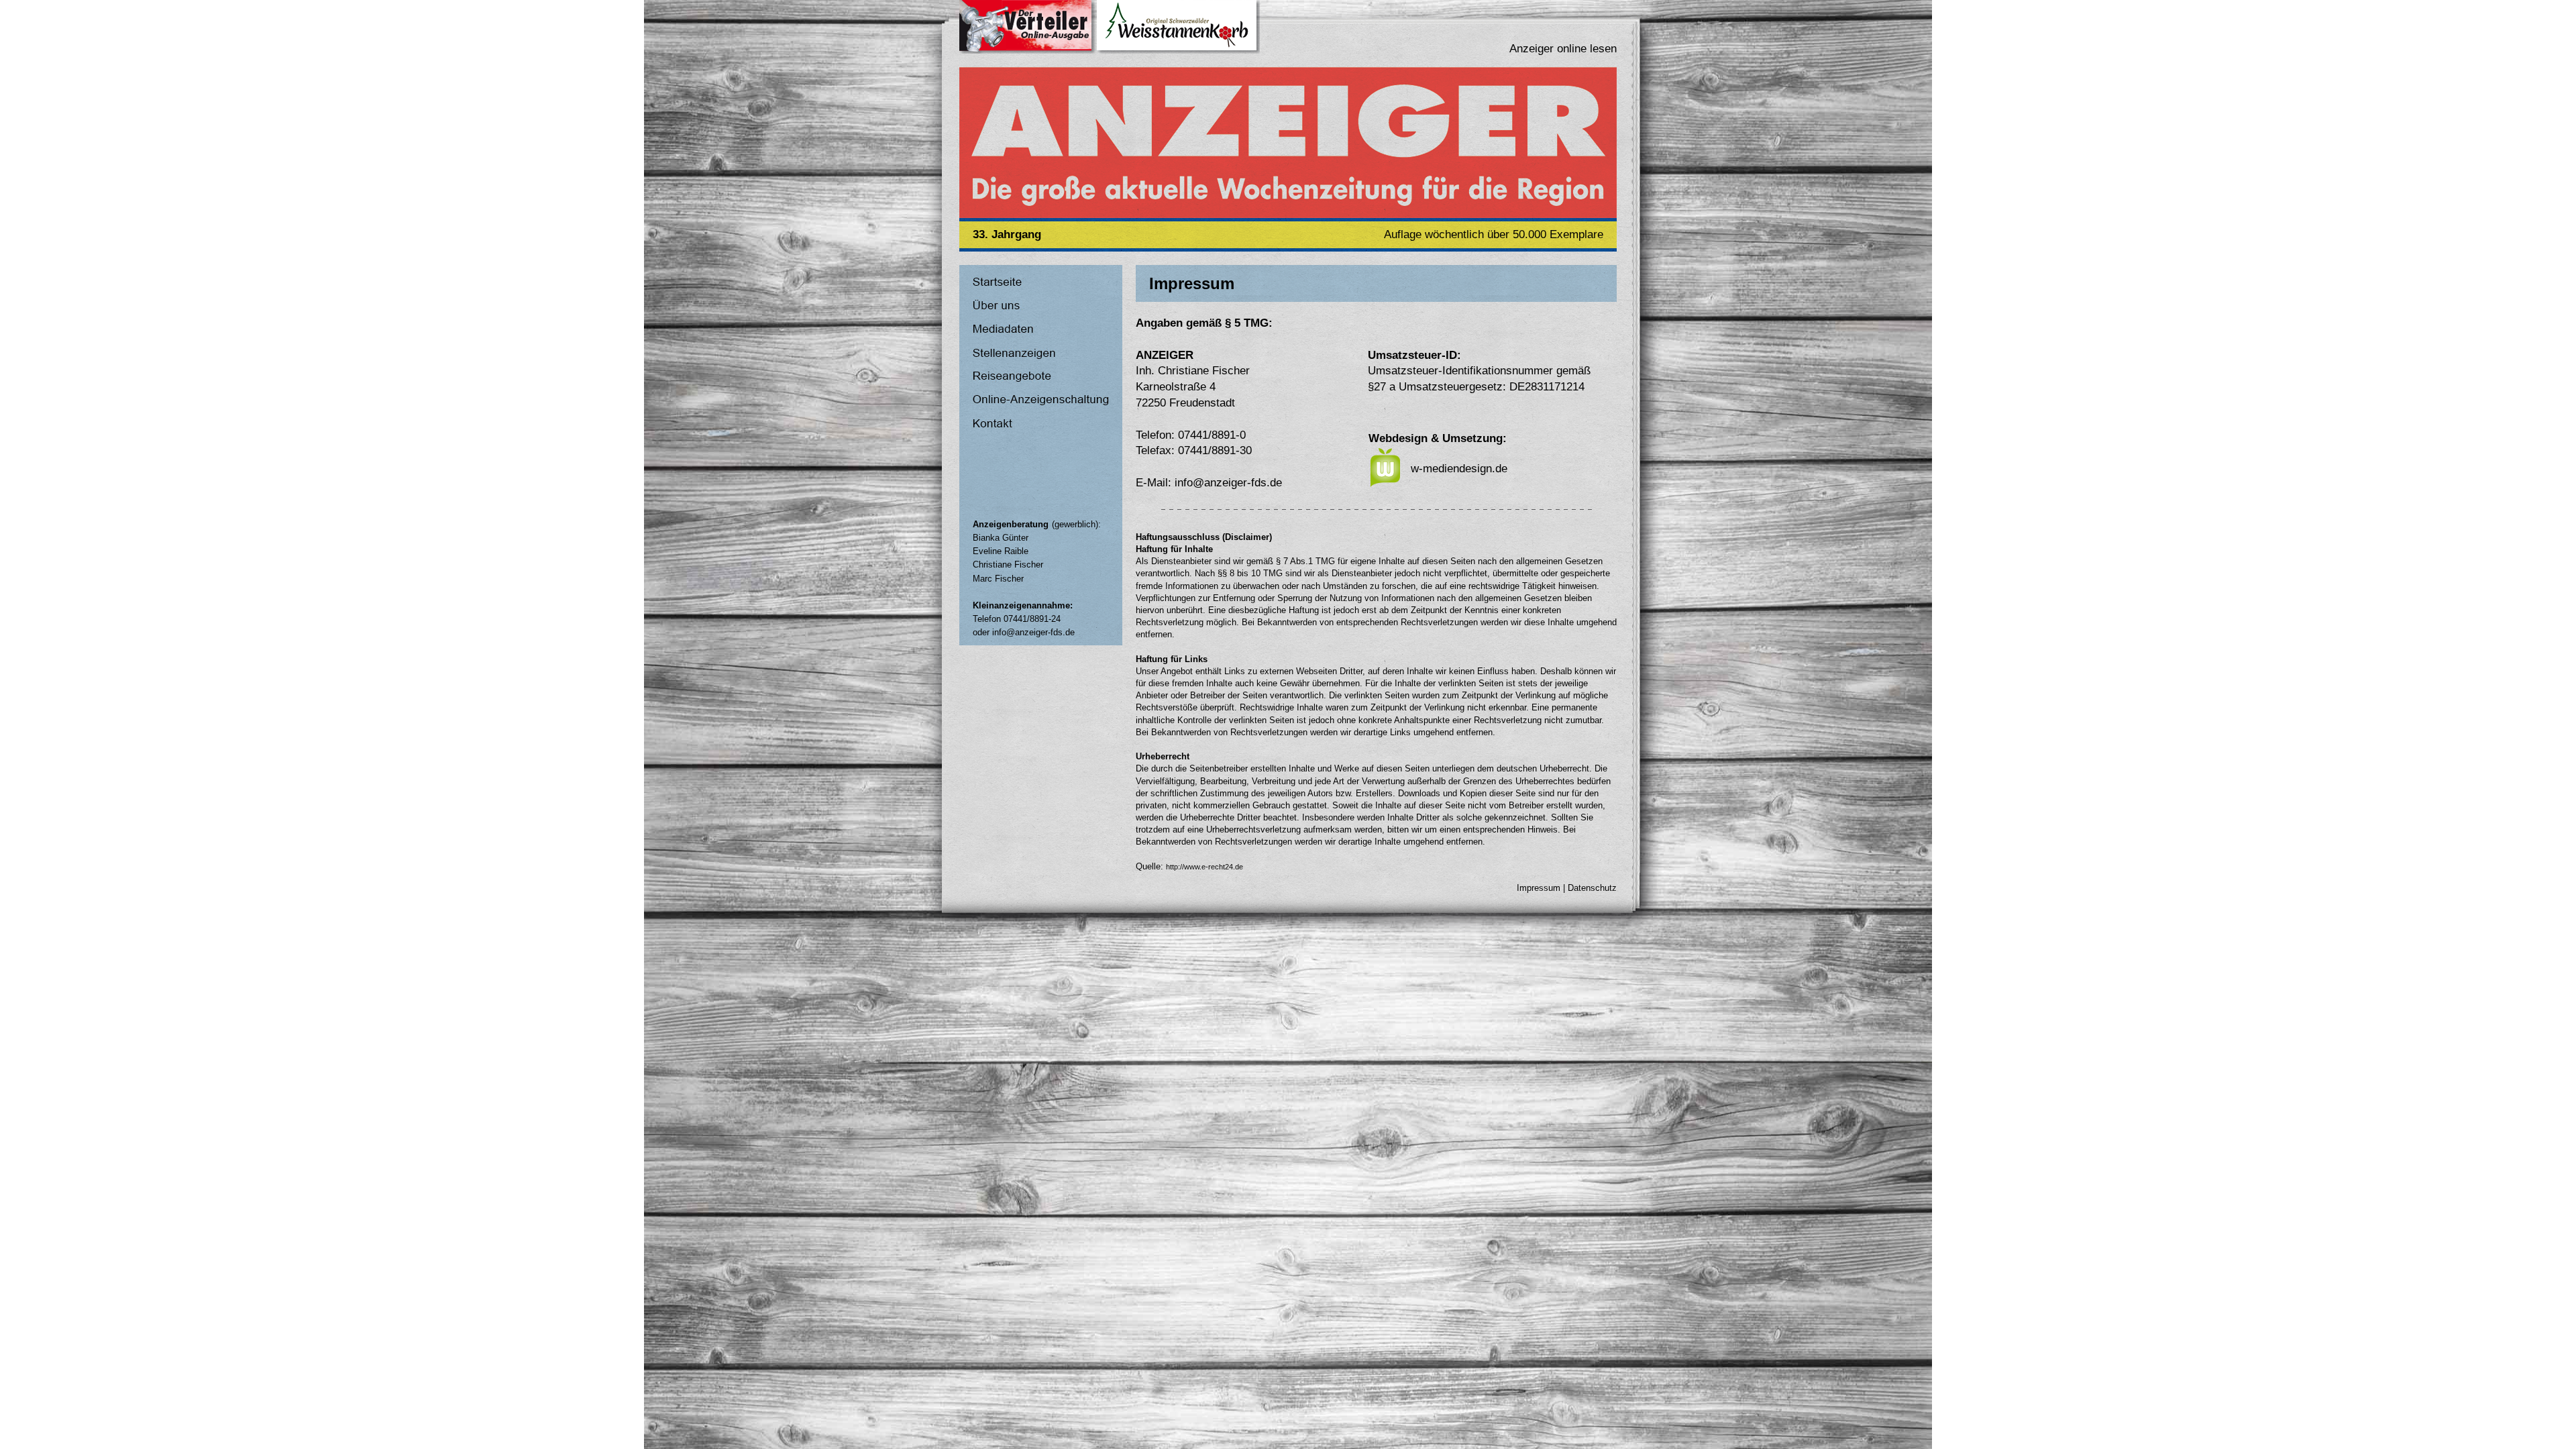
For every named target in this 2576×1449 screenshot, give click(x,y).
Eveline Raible (1001, 551)
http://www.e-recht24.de (1204, 867)
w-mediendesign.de (1459, 469)
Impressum (1539, 888)
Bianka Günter (1001, 538)
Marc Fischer (998, 579)
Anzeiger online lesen (1563, 49)
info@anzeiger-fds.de (1033, 632)
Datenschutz (1592, 888)
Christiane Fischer (1008, 565)
